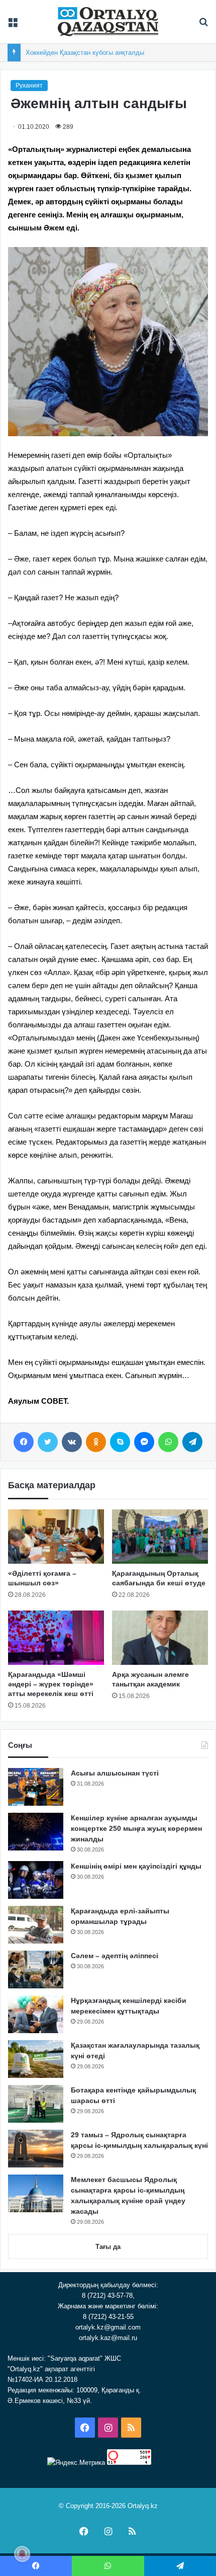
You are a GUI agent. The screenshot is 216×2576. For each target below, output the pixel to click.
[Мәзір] (13, 25)
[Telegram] (192, 1442)
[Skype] (120, 1442)
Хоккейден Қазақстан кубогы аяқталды (85, 53)
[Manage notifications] (22, 2554)
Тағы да (108, 2247)
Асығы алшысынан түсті (115, 1773)
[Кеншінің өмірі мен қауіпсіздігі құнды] (36, 1880)
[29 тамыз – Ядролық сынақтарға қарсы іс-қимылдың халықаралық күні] (36, 2149)
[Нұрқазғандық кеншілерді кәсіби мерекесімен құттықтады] (36, 2014)
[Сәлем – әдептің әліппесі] (36, 1969)
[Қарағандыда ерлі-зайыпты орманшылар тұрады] (36, 1925)
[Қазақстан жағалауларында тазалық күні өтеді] (36, 2059)
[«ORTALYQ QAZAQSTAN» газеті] (108, 22)
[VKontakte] (72, 1442)
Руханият (29, 86)
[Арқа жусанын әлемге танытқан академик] (160, 1638)
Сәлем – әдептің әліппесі (115, 1956)
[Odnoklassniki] (96, 1442)
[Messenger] (144, 1442)
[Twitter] (48, 1442)
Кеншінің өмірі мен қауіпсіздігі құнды (136, 1866)
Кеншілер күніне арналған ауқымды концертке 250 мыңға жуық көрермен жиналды (136, 1828)
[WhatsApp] (168, 1442)
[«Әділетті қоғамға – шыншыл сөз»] (56, 1537)
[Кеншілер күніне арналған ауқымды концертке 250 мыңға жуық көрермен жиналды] (36, 1832)
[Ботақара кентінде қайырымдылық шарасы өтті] (36, 2104)
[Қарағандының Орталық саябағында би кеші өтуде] (160, 1537)
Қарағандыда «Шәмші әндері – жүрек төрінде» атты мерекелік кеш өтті (51, 1684)
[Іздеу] (203, 25)
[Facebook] (24, 1442)
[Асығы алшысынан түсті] (36, 1787)
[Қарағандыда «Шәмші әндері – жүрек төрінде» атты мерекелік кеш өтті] (56, 1638)
